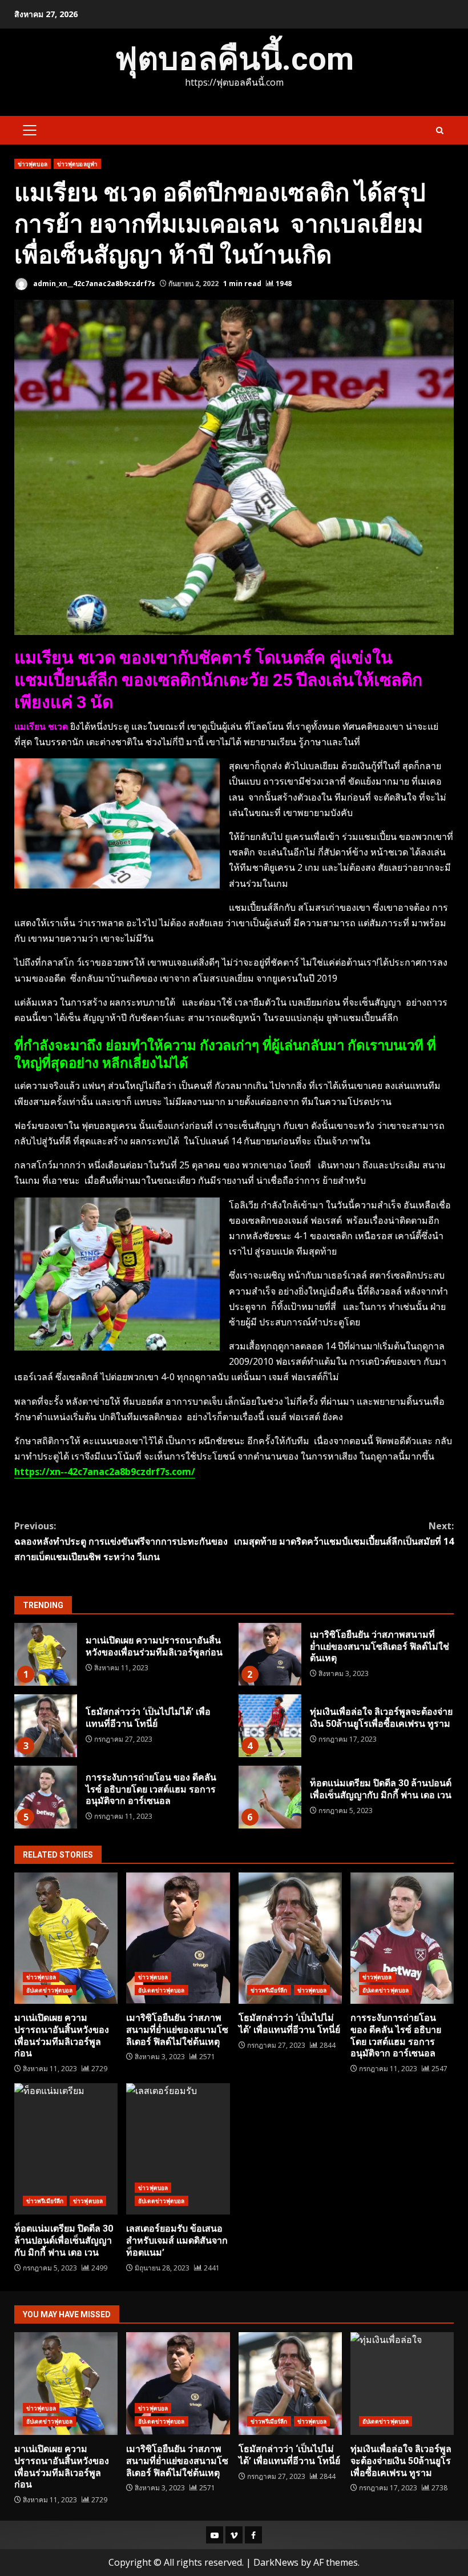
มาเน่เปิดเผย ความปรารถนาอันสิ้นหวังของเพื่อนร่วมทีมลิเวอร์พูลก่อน (46, 1654)
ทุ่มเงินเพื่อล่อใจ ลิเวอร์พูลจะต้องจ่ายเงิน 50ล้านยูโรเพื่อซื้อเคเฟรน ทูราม (270, 1726)
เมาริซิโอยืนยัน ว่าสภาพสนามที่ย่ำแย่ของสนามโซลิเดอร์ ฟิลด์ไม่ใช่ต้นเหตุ (270, 1654)
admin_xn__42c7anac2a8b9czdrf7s (93, 284)
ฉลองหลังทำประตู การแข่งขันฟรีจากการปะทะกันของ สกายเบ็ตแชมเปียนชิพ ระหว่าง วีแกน (121, 1541)
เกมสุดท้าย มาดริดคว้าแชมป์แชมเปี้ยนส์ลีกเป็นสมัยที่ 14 (344, 1534)
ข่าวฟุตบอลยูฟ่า (77, 164)
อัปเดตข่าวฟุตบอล (49, 1990)
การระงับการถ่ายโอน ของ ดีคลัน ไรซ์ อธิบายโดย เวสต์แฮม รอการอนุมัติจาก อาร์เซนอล (46, 1797)
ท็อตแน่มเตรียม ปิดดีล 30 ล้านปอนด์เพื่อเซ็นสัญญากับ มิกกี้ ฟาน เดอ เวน (270, 1797)
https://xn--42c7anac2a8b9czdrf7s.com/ (105, 1472)
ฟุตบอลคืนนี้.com (234, 59)
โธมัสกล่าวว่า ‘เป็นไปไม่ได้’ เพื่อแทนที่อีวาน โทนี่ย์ (46, 1726)
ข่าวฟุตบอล (33, 164)
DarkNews (276, 2562)
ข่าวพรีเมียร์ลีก (269, 1990)
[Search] (440, 130)
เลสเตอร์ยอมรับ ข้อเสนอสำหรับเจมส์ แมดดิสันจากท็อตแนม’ (178, 2149)
